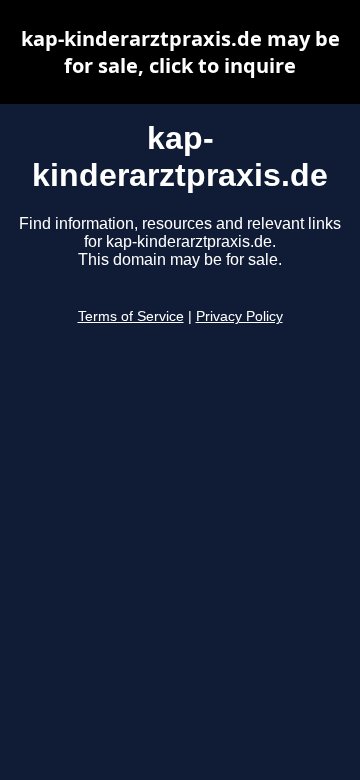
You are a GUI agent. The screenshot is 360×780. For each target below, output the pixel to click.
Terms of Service (131, 316)
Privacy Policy (239, 316)
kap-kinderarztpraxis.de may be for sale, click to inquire (180, 52)
